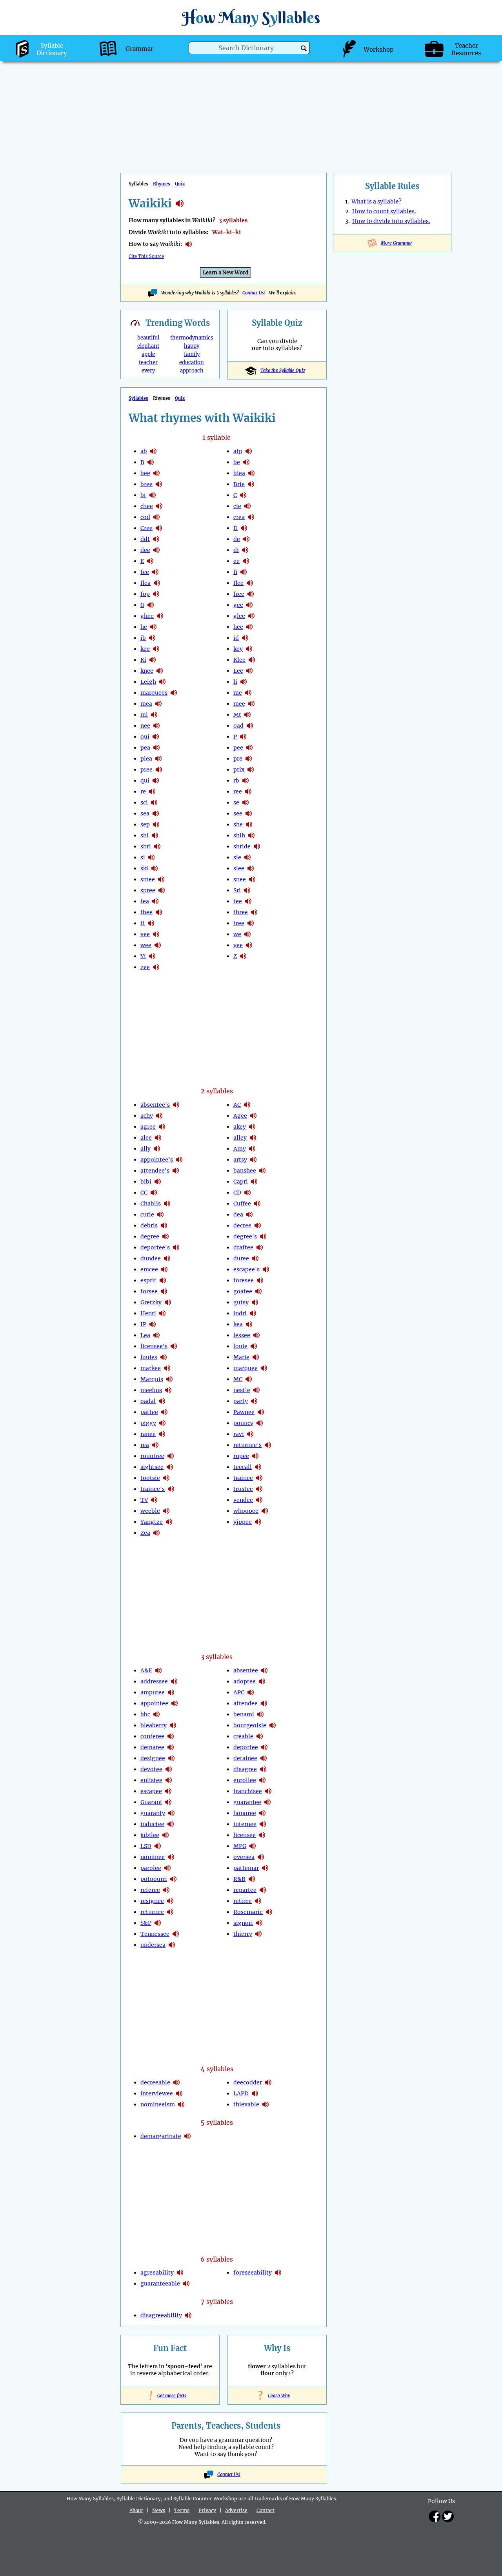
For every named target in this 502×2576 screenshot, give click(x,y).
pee (238, 748)
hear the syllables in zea (156, 1533)
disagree (245, 1769)
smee (148, 879)
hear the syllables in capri (254, 1182)
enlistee (151, 1780)
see (238, 813)
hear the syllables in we (247, 934)
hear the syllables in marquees (174, 693)
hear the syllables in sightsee (170, 1467)
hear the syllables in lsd (158, 1846)
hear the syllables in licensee (262, 1835)
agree (148, 1127)
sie (237, 857)
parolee (151, 1868)
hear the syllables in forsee (164, 1291)
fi (235, 572)
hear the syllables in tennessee (176, 1934)
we (237, 934)
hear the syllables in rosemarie (269, 1912)
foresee (244, 1280)
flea (146, 583)
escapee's (246, 1269)
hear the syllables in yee (249, 945)
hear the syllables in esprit (163, 1280)
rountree (152, 1456)
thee (146, 912)
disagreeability (161, 2315)
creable (243, 1736)
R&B (239, 1879)
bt (143, 495)
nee (145, 726)
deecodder (248, 2082)
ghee (147, 616)
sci (144, 802)
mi (144, 715)
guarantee (247, 1802)
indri (240, 1313)
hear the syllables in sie (247, 857)
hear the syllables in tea (155, 901)
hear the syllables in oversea (261, 1857)
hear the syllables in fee (155, 572)
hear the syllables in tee (248, 901)
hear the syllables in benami (260, 1714)
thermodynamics (192, 338)
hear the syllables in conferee (171, 1736)
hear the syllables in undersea (172, 1945)
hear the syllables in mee (251, 704)
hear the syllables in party (254, 1401)
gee (238, 605)
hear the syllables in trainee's (171, 1489)
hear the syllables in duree (255, 1258)
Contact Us (253, 293)
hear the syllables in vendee (259, 1500)
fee (145, 572)
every (148, 371)
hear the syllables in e (150, 561)
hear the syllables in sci (154, 802)
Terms (182, 2510)
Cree (146, 528)
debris (149, 1225)
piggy (148, 1423)
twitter (448, 2516)
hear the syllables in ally (157, 1149)
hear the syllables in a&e (158, 1670)
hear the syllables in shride (257, 846)
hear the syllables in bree (159, 484)
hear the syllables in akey (252, 1127)
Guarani (151, 1802)
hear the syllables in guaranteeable (186, 2284)
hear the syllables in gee (249, 605)
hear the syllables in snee (252, 879)
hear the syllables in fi (244, 572)
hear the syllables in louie (254, 1346)
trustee (243, 1489)
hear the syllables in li (244, 682)
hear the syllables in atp (249, 451)
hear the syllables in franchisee (268, 1791)
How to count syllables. (384, 211)
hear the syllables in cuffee (257, 1204)
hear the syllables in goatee (258, 1291)
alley (240, 1138)
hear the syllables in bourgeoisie (273, 1725)
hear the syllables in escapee (168, 1791)
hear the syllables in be (246, 462)
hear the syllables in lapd (255, 2093)
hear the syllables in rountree (171, 1456)
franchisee (248, 1791)
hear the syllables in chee (159, 506)
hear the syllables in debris (164, 1225)
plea (146, 759)
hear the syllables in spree (162, 890)
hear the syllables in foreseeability (278, 2273)
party (241, 1401)
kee (145, 649)
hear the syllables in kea (249, 1324)
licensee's (154, 1346)
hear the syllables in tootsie (166, 1478)
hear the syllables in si (151, 857)
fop (145, 594)
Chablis (151, 1204)
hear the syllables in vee (156, 934)
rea (145, 1445)
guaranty (153, 1813)
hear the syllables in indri (253, 1313)
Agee (240, 1116)
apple (148, 354)
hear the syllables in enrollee (262, 1780)
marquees (154, 693)
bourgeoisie (250, 1725)
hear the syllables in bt (153, 495)
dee (145, 550)
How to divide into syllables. (391, 221)
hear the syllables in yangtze (169, 1522)
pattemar (246, 1868)
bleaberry (154, 1725)
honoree (245, 1813)
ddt (145, 539)
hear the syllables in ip (153, 1324)
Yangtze (152, 1522)
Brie (239, 484)
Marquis (152, 1379)
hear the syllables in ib (152, 638)
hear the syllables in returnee (170, 1912)
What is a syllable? (376, 202)
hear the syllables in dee (156, 550)
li (235, 682)
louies (149, 1357)
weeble (150, 1511)
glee (239, 616)
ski (144, 868)
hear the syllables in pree (159, 770)
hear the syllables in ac (247, 1105)
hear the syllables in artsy (253, 1160)
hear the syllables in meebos (168, 1390)
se (236, 802)
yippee (243, 1522)
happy (192, 346)
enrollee (245, 1780)
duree (241, 1258)
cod (145, 517)
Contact (266, 2510)
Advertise (236, 2510)
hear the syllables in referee (166, 1890)
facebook (435, 2516)
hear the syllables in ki (153, 660)
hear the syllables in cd (247, 1193)
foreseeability (253, 2273)
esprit (148, 1280)
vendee (243, 1500)
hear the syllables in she (249, 824)
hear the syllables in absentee (264, 1670)
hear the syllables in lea (156, 1335)
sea (145, 813)
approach (192, 371)
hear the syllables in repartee (263, 1890)
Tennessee (155, 1934)
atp (238, 451)
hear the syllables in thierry (258, 1934)
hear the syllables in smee (161, 879)
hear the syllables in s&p (158, 1923)
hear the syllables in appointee (175, 1703)
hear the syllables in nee (156, 726)
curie (147, 1214)
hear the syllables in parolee (167, 1868)
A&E (146, 1670)
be (237, 462)
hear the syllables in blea (251, 473)
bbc (145, 1714)
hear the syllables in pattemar (265, 1868)
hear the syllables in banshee (262, 1171)
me (238, 693)
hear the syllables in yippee (258, 1522)
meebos (151, 1390)
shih (239, 835)
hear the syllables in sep (156, 824)
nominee (153, 1857)
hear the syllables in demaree (171, 1747)
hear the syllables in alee (158, 1138)
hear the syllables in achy (159, 1116)
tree (239, 923)
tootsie (150, 1478)
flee (238, 583)
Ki (143, 660)
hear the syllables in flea (157, 583)
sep (145, 824)
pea (145, 748)
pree (146, 770)
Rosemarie (248, 1912)
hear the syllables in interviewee (179, 2093)
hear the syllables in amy (252, 1149)
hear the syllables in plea (158, 759)
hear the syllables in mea (158, 704)
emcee (149, 1269)
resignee (152, 1901)
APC (239, 1692)
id (236, 638)
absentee (246, 1670)
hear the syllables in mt (247, 715)
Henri (148, 1313)
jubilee (150, 1835)
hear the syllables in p (243, 737)
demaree (152, 1747)
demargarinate (161, 2136)
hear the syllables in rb (246, 781)
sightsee (152, 1467)
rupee (241, 1456)
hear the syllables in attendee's (176, 1171)
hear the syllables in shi (155, 835)
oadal (148, 1401)
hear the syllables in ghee (160, 616)
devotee (151, 1769)
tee (238, 901)
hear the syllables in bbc (156, 1714)
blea (239, 473)
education (192, 362)
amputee (153, 1692)
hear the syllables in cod (156, 517)
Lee (238, 671)
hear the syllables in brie (251, 484)
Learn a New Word (226, 273)
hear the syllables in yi (152, 956)
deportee (246, 1747)
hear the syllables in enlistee (169, 1780)
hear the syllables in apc (251, 1692)
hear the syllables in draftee (260, 1247)
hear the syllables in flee (250, 583)
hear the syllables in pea (156, 748)
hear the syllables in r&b (252, 1879)
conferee (152, 1736)
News (159, 2510)
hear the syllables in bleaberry (173, 1725)
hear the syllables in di (245, 550)
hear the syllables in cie (247, 506)
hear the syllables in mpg (253, 1846)
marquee (246, 1368)
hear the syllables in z (243, 956)
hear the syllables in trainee (259, 1478)
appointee (154, 1703)
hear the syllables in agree (162, 1127)
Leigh (148, 682)
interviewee (157, 2093)
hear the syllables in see (249, 813)
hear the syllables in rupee (255, 1456)
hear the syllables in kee (156, 649)
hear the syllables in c (243, 495)
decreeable (155, 2082)
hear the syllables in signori (259, 1923)
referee (150, 1890)
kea (238, 1324)
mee (239, 704)
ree (238, 791)
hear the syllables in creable (260, 1736)
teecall (243, 1467)
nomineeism (158, 2104)
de (237, 539)
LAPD (241, 2093)
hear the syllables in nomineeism (181, 2104)
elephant (148, 346)
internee (245, 1824)
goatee (243, 1291)
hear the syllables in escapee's (266, 1269)
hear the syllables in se (246, 802)
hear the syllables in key (249, 649)
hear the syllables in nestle (256, 1390)
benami (244, 1714)
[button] (304, 48)
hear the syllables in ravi (250, 1434)
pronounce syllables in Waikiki (189, 244)
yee (238, 945)
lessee (242, 1335)
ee (236, 561)
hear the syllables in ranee (162, 1434)
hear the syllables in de (246, 539)
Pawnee (244, 1412)
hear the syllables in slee (251, 868)
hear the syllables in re (152, 791)
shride (242, 846)
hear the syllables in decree (258, 1225)
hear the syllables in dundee (167, 1258)
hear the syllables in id (245, 638)
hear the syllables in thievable (266, 2104)
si (143, 857)
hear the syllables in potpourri (173, 1879)
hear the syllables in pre (249, 759)
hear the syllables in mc (249, 1379)
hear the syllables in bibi (158, 1182)
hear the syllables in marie (256, 1357)
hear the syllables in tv (154, 1500)
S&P (146, 1923)
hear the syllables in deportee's (176, 1247)
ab (144, 451)
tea (145, 901)
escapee (151, 1791)
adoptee (245, 1681)
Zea (145, 1533)
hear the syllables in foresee (260, 1280)
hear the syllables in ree (248, 791)
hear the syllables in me (248, 693)
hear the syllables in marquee (264, 1368)
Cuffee (242, 1204)
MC (238, 1379)
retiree (243, 1901)
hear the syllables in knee (160, 671)
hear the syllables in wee (158, 945)
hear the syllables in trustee (259, 1489)
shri (146, 846)
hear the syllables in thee (159, 912)
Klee (239, 660)
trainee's (153, 1489)
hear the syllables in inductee (171, 1824)
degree (150, 1236)
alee (146, 1138)
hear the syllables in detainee (264, 1758)
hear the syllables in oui (156, 737)
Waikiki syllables (180, 203)
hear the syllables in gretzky (168, 1302)
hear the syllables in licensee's (174, 1346)
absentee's (155, 1105)
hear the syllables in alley (253, 1138)
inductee (152, 1824)
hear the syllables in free (251, 594)
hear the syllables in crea (251, 517)
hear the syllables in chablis (167, 1204)
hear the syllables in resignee (170, 1901)
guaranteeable (160, 2284)
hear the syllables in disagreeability (188, 2315)
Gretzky (151, 1302)
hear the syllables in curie (160, 1214)
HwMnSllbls (251, 17)
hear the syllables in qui (156, 781)
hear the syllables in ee (246, 561)
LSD (146, 1846)
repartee (245, 1890)
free (239, 594)
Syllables (138, 398)
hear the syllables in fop (156, 594)
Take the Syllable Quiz (283, 370)
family (192, 354)
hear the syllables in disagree (263, 1769)
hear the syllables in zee (156, 967)
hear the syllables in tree (251, 923)
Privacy (207, 2510)
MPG (240, 1846)
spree (148, 890)
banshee (245, 1171)
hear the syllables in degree (166, 1236)
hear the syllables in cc (154, 1193)
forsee (149, 1291)
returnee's (247, 1445)
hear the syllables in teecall (258, 1467)
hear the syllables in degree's (263, 1236)
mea (146, 704)
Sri (237, 890)
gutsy (241, 1302)
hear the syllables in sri (247, 890)
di (236, 550)
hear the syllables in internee (263, 1824)
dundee (151, 1258)
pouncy (243, 1423)
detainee (245, 1758)
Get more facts (170, 2396)
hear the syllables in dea (249, 1214)
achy (147, 1116)
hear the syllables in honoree (262, 1813)
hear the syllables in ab (153, 451)
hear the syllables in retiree (258, 1901)
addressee (154, 1681)
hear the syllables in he (153, 627)
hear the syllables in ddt (156, 539)
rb (236, 781)
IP (143, 1324)
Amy (240, 1149)
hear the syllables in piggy (162, 1423)
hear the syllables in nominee (171, 1857)
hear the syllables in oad (250, 726)
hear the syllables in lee (249, 671)
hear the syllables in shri (157, 846)
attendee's (155, 1171)
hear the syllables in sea (156, 813)
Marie (241, 1357)
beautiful (148, 338)
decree (242, 1225)
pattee (149, 1412)
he (144, 627)
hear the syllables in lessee (256, 1335)
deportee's (155, 1247)
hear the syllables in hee (249, 627)
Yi (143, 956)
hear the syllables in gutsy (255, 1302)
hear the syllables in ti (151, 923)
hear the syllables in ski (155, 868)
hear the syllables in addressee (174, 1681)
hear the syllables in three (254, 912)
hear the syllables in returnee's (268, 1445)
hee (238, 627)
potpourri (154, 1879)
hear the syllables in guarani (168, 1802)
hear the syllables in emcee (164, 1269)
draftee (243, 1247)
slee (239, 868)
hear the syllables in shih (251, 835)
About (136, 2510)
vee (145, 934)
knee (147, 671)
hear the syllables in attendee (264, 1703)
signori (243, 1923)
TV (144, 1500)
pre (238, 759)
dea (238, 1214)
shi (145, 835)
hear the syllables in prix (251, 770)
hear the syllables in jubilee (166, 1835)
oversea (244, 1857)
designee (153, 1758)
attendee (246, 1703)
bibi (146, 1182)
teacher (148, 362)
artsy (240, 1160)
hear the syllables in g (151, 605)
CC (144, 1193)
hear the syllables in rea (155, 1445)
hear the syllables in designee (171, 1758)
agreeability (157, 2273)
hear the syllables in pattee (164, 1412)
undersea (153, 1945)
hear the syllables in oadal (162, 1401)
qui (145, 781)
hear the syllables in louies (164, 1357)
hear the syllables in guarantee (267, 1802)
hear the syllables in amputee (171, 1692)
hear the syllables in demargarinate (187, 2136)
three (241, 912)
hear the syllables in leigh (162, 682)
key (238, 649)
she (238, 824)
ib (143, 638)
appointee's (157, 1160)
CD (237, 1193)
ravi (239, 1434)
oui (145, 737)
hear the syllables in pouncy (260, 1423)
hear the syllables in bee (156, 473)
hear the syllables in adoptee (262, 1681)
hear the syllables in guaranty (171, 1813)
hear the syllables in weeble (166, 1511)
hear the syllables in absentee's (176, 1105)
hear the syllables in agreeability (180, 2273)
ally (146, 1149)
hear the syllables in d (244, 528)
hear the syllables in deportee (264, 1747)
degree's (245, 1236)
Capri (241, 1182)
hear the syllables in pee (249, 748)
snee (240, 879)
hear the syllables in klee (252, 660)
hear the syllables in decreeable (176, 2082)
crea (239, 517)
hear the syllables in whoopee (265, 1511)
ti (143, 923)
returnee (152, 1912)
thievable (246, 2104)
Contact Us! (229, 2474)
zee (145, 967)
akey (240, 1127)
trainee (243, 1478)
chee (147, 506)
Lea (145, 1335)
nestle (242, 1390)
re (143, 791)
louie (240, 1346)
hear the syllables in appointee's (179, 1160)
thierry (243, 1934)
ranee (148, 1434)
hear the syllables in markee (167, 1368)
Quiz (180, 184)
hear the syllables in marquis (169, 1379)
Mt (237, 715)
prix (239, 770)
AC (237, 1105)
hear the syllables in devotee (169, 1769)
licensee (245, 1835)
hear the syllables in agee (253, 1116)
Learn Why (277, 2396)
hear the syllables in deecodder (268, 2082)
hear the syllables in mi (154, 715)
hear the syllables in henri (162, 1313)
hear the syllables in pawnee (261, 1412)
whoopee (246, 1511)
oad (238, 726)
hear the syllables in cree (159, 528)
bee (145, 473)
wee (146, 945)
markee (151, 1368)
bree (146, 484)
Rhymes (162, 184)
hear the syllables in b (151, 462)
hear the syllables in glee (251, 616)
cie (237, 506)
